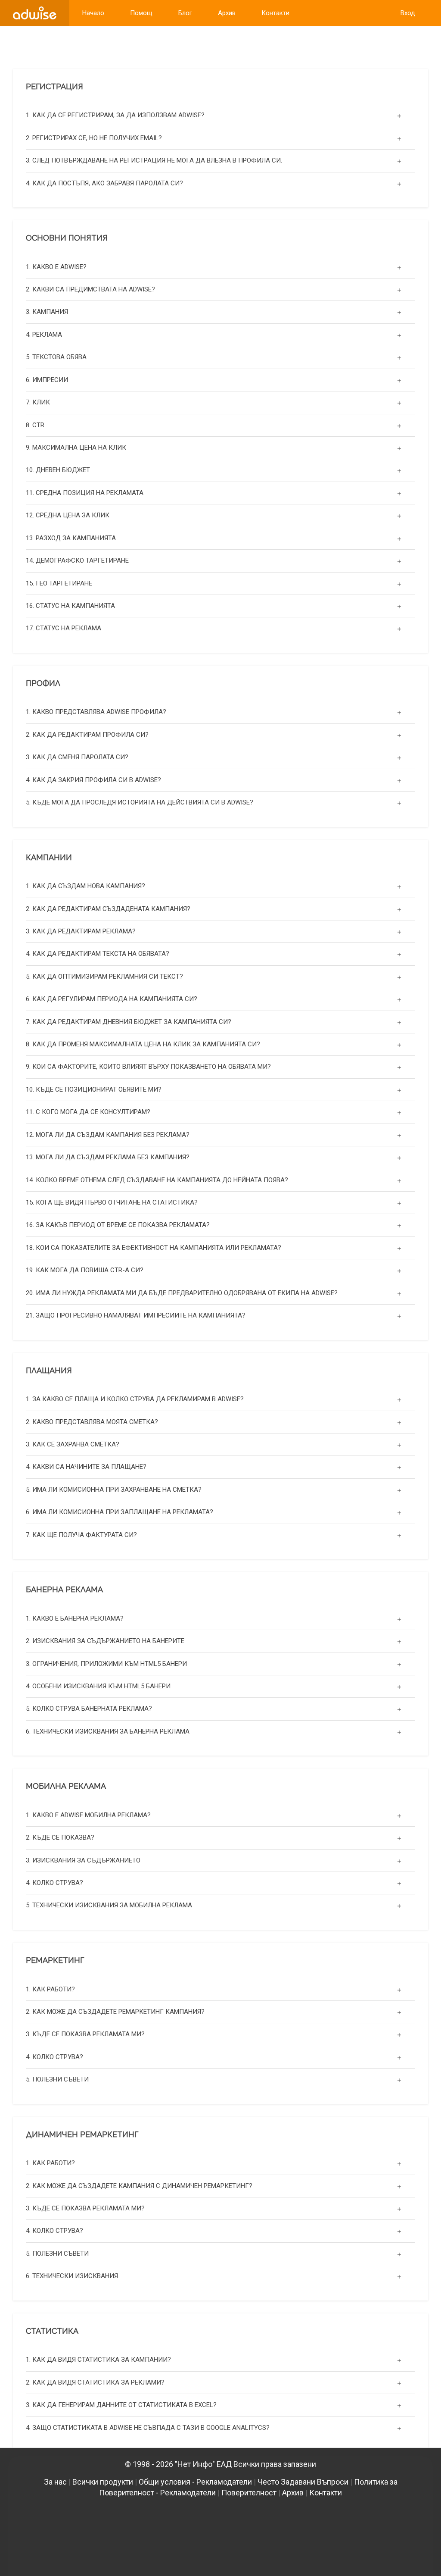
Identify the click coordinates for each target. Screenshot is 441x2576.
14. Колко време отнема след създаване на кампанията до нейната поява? (157, 1180)
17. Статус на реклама (64, 628)
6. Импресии (47, 380)
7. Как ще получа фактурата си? (81, 1535)
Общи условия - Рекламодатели (195, 2482)
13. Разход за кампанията (71, 538)
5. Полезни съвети (57, 2079)
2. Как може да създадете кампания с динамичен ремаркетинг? (139, 2186)
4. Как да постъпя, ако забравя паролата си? (104, 183)
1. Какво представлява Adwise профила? (96, 712)
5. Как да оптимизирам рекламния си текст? (104, 977)
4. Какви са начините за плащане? (86, 1467)
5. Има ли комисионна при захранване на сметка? (114, 1490)
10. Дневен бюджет (58, 470)
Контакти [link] (275, 13)
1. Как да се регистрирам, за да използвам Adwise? (115, 115)
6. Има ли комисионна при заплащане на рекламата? (120, 1512)
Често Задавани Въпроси (303, 2482)
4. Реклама (44, 335)
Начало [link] (93, 13)
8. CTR (35, 425)
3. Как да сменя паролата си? (77, 757)
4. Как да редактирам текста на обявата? (98, 954)
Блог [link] (185, 13)
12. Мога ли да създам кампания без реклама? (108, 1135)
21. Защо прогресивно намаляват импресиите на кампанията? (136, 1315)
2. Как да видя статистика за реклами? (95, 2382)
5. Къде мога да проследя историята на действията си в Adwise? (140, 802)
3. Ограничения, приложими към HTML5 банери (106, 1664)
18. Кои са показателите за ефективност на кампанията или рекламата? (154, 1248)
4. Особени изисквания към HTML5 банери (98, 1686)
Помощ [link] (141, 13)
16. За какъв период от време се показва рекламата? (118, 1225)
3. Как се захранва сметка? (73, 1444)
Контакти (326, 2493)
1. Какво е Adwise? (56, 267)
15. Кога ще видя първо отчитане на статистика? (112, 1202)
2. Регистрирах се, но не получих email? (94, 138)
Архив (293, 2493)
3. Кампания (47, 312)
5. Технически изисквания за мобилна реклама (109, 1905)
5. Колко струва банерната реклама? (89, 1709)
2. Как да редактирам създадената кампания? (108, 909)
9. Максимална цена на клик (76, 448)
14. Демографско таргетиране (77, 560)
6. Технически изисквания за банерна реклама (108, 1731)
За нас (55, 2482)
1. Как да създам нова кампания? (85, 886)
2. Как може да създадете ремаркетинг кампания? (115, 2012)
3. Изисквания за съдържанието (83, 1860)
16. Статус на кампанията (70, 606)
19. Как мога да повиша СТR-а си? (85, 1270)
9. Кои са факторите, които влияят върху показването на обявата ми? (148, 1067)
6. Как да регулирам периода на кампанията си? (112, 999)
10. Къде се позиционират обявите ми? (94, 1089)
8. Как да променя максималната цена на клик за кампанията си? (143, 1044)
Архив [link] (227, 13)
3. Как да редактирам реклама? (81, 931)
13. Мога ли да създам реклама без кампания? (108, 1157)
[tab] (220, 115)
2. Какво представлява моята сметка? (92, 1422)
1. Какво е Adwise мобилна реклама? (88, 1815)
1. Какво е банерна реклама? (75, 1618)
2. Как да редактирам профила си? (87, 735)
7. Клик (38, 402)
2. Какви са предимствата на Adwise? (90, 289)
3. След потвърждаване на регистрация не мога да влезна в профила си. (154, 160)
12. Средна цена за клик (68, 515)
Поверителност (249, 2493)
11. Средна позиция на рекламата (85, 493)
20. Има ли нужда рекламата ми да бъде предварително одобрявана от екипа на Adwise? (182, 1293)
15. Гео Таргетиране (59, 583)
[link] (35, 13)
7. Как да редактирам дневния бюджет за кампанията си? (129, 1022)
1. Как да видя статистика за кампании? (98, 2360)
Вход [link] (408, 13)
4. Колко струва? (54, 1883)
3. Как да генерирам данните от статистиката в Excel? (121, 2405)
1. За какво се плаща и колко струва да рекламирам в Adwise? (135, 1399)
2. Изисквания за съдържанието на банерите (105, 1641)
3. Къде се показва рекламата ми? (85, 2034)
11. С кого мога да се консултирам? (88, 1112)
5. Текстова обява (56, 357)
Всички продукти (103, 2482)
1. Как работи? (50, 1989)
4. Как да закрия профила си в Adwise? (93, 780)
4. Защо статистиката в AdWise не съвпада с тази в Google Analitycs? (148, 2428)
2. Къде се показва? (60, 1837)
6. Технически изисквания (72, 2276)
